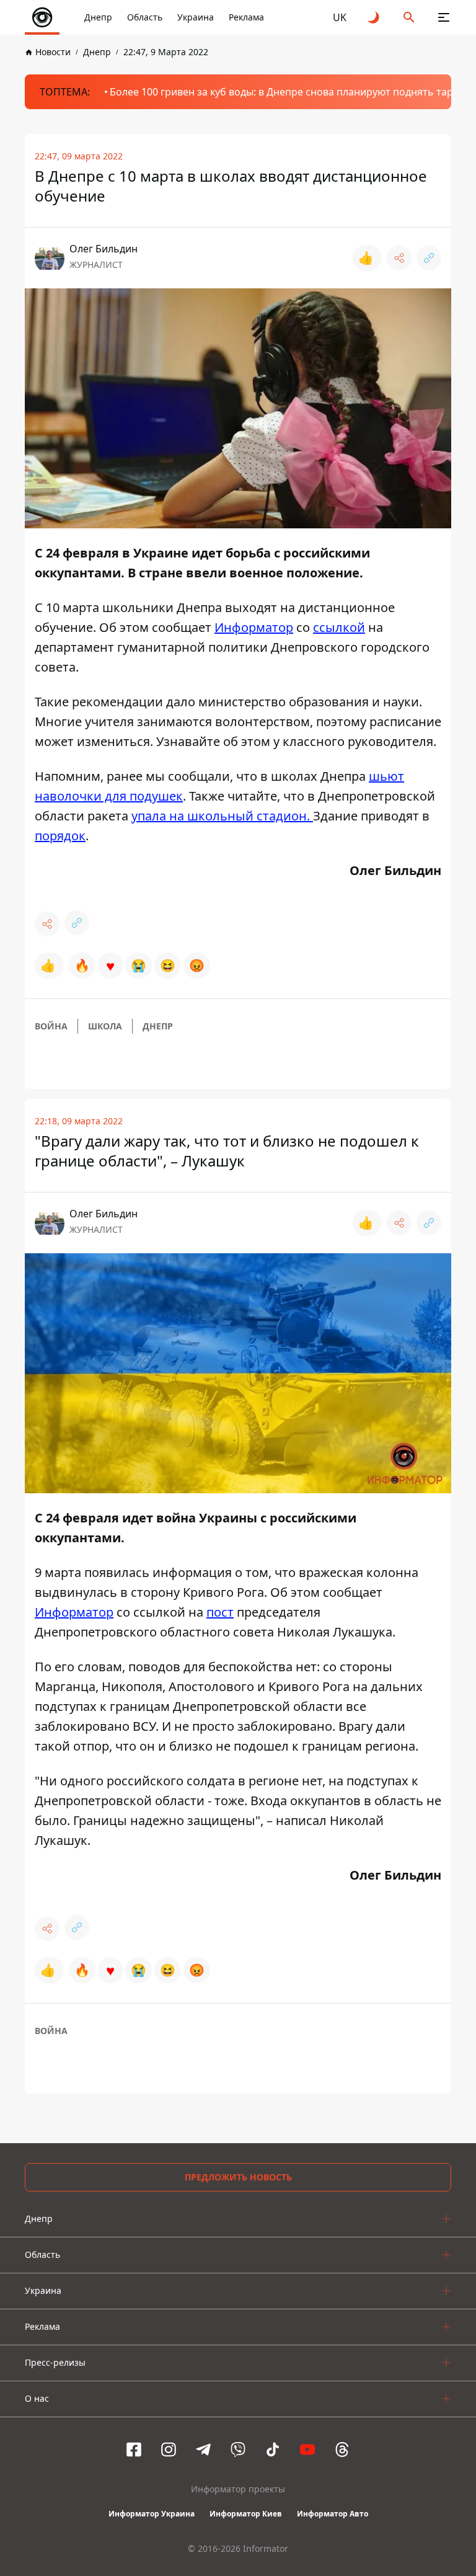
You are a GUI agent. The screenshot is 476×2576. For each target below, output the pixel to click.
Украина (196, 17)
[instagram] (169, 2449)
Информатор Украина (152, 2514)
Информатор (254, 627)
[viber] (238, 2449)
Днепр (98, 17)
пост (220, 1612)
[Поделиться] (399, 258)
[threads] (342, 2449)
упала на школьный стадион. (222, 816)
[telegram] (203, 2449)
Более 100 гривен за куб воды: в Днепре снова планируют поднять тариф (288, 92)
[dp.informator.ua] (42, 17)
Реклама (246, 17)
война (51, 1026)
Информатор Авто (333, 2514)
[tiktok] (273, 2449)
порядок (60, 836)
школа (105, 1026)
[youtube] (307, 2449)
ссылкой (339, 627)
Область (145, 17)
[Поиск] (409, 17)
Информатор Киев (246, 2514)
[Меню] (444, 17)
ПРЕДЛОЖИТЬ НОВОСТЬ (238, 2177)
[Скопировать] (429, 258)
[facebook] (134, 2449)
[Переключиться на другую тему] (374, 17)
